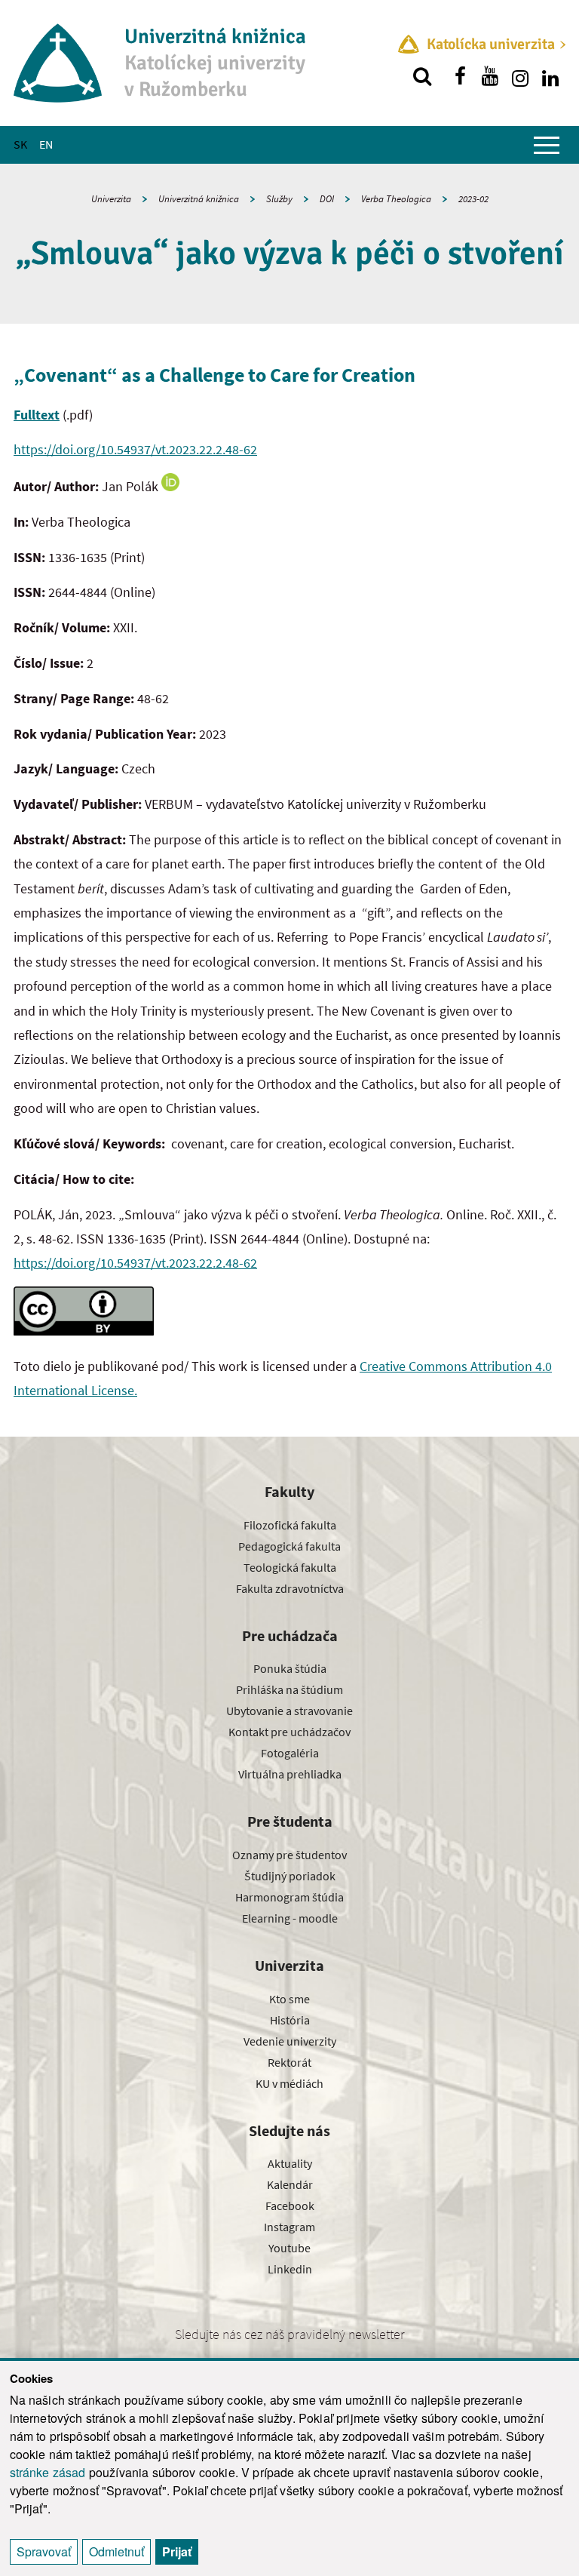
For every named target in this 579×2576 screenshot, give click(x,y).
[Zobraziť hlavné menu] (547, 145)
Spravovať (44, 2551)
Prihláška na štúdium (289, 1689)
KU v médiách (289, 2083)
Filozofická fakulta (290, 1525)
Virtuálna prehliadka (290, 1774)
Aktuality (290, 2163)
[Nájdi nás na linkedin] (550, 76)
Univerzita (111, 199)
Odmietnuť (116, 2551)
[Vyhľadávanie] (422, 76)
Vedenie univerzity (290, 2041)
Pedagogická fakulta (289, 1546)
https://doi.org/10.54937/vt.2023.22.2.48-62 (135, 449)
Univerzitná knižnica (199, 199)
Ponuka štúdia (290, 1668)
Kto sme (289, 1999)
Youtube (289, 2248)
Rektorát (289, 2062)
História (290, 2020)
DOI (327, 199)
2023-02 (473, 199)
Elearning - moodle (290, 1918)
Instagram (289, 2227)
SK (20, 144)
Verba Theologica (396, 199)
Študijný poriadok (290, 1876)
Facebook (290, 2206)
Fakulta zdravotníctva (290, 1588)
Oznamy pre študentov (289, 1855)
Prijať (177, 2551)
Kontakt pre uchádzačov (289, 1732)
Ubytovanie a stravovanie (289, 1711)
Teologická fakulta (290, 1567)
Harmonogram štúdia (289, 1897)
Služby (279, 199)
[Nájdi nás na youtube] (490, 76)
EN (46, 144)
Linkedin (290, 2269)
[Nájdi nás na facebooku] (460, 76)
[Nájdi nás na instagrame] (520, 76)
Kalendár (290, 2184)
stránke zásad (48, 2472)
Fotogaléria (290, 1753)
